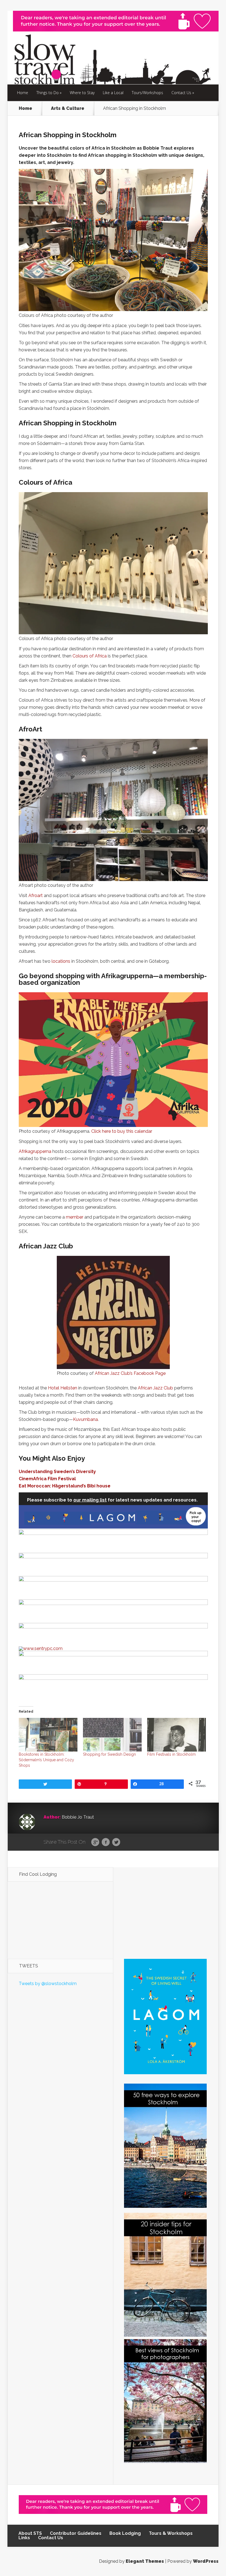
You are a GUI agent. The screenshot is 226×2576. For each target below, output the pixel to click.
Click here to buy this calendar (122, 1131)
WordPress (206, 2561)
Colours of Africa (90, 656)
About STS (30, 2533)
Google (95, 1842)
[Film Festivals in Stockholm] (177, 1735)
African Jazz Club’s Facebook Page (130, 1373)
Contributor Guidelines (76, 2533)
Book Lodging (125, 2533)
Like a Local (113, 93)
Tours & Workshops (171, 2533)
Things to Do (48, 93)
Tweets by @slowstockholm (48, 1984)
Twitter (116, 1842)
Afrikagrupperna (35, 1151)
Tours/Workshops (147, 93)
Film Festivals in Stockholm (171, 1754)
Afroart (36, 896)
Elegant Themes (145, 2561)
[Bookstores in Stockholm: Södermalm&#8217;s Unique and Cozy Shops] (48, 1735)
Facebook (106, 1842)
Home (23, 93)
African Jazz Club (155, 1388)
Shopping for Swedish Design (109, 1754)
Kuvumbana (85, 1419)
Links (24, 2538)
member (75, 1217)
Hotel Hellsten (63, 1388)
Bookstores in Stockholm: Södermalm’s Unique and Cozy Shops (46, 1760)
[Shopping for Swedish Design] (112, 1735)
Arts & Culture (68, 108)
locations (61, 961)
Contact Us (181, 93)
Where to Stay (82, 93)
